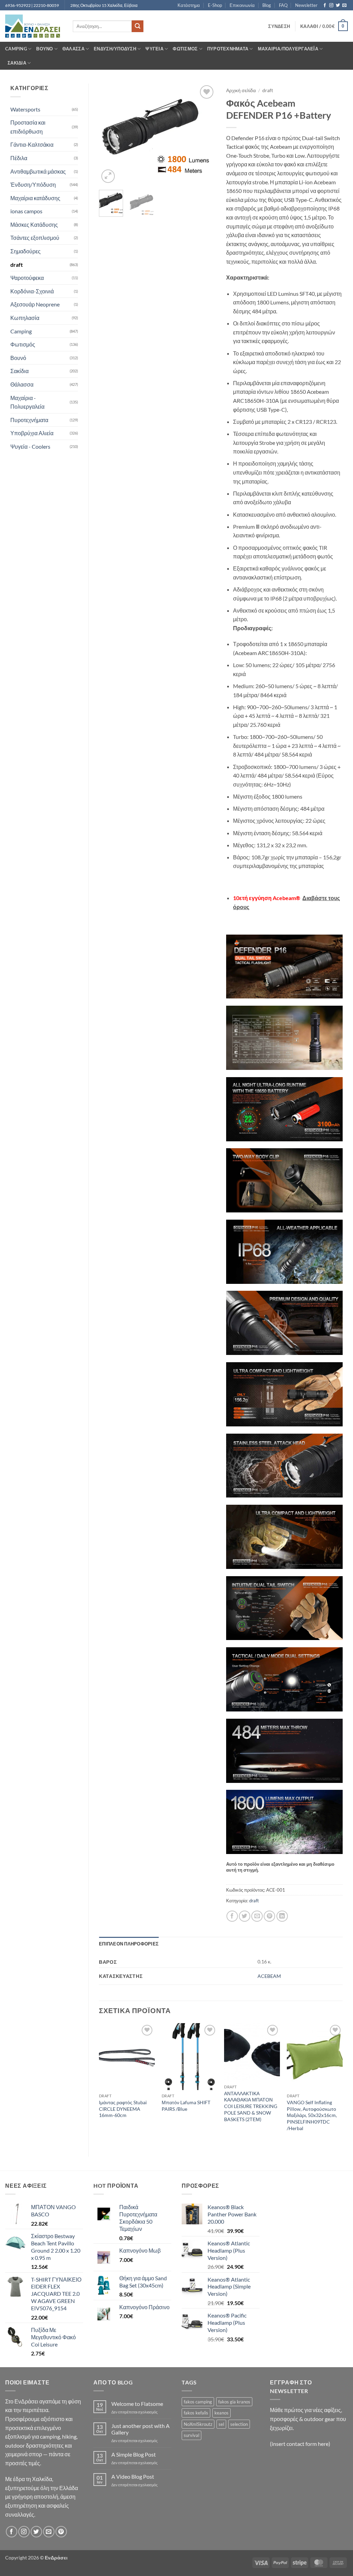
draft (17, 265)
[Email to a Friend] (257, 1916)
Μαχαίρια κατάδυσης (35, 198)
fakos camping (198, 2402)
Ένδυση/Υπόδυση (115, 49)
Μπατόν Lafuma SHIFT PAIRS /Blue (186, 2106)
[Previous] (110, 134)
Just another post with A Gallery (140, 2429)
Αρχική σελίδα (241, 90)
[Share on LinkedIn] (282, 1916)
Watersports (25, 109)
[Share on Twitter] (245, 1916)
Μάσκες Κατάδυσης (34, 225)
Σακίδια (17, 63)
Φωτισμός (185, 49)
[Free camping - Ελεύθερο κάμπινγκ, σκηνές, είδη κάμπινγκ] (34, 26)
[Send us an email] (344, 6)
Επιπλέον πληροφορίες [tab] (129, 1944)
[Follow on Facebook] (325, 6)
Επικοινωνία (242, 5)
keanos (221, 2413)
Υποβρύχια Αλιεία (32, 433)
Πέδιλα (19, 158)
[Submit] (138, 26)
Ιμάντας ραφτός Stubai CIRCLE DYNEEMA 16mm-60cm (123, 2109)
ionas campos (26, 211)
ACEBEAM (269, 1976)
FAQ (283, 5)
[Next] (205, 134)
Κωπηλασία (25, 318)
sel (221, 2424)
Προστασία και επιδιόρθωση (28, 127)
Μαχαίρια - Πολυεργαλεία (27, 402)
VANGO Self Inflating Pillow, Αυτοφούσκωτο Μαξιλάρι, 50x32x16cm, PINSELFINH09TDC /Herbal (312, 2115)
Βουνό (44, 49)
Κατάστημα (189, 5)
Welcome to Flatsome (137, 2404)
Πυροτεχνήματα (228, 49)
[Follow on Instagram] (331, 6)
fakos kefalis (196, 2413)
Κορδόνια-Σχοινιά (32, 291)
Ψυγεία (154, 49)
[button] (279, 26)
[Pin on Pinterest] (269, 1916)
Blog (267, 5)
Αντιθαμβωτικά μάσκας (38, 171)
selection (239, 2424)
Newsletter (306, 5)
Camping (16, 49)
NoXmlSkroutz (198, 2424)
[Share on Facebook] (232, 1916)
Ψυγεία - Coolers (30, 446)
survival (191, 2435)
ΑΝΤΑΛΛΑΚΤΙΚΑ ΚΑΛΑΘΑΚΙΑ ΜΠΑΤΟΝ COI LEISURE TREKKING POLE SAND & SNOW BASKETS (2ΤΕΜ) (251, 2106)
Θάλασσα (73, 49)
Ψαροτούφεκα (27, 278)
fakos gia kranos (234, 2402)
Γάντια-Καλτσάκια (32, 144)
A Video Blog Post (133, 2476)
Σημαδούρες (26, 251)
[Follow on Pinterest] (61, 2532)
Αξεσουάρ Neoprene (35, 304)
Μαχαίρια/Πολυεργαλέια (288, 49)
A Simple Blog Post (134, 2454)
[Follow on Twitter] (338, 6)
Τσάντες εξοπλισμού (35, 238)
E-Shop (215, 5)
